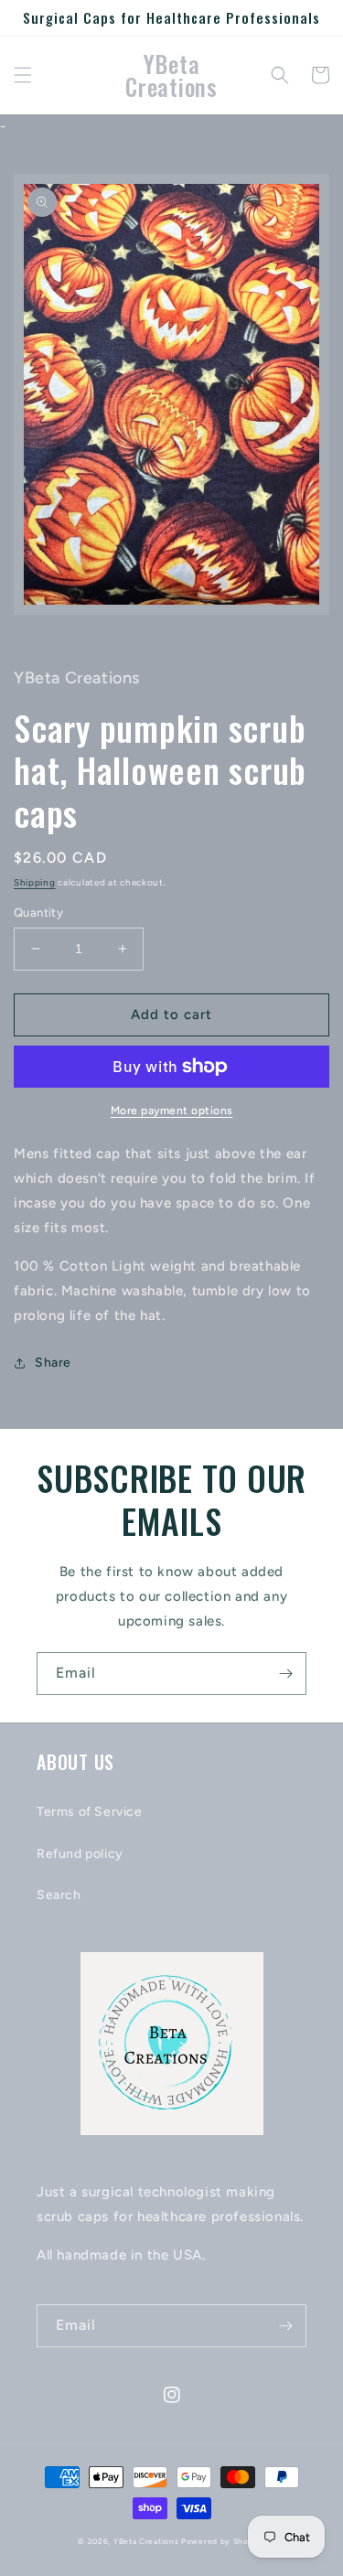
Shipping (35, 882)
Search (59, 1895)
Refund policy (80, 1854)
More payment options (172, 1111)
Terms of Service (90, 1812)
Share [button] (53, 1363)
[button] (23, 75)
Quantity (38, 912)
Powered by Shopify (223, 2541)
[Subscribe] (285, 1674)
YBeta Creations (146, 2541)
